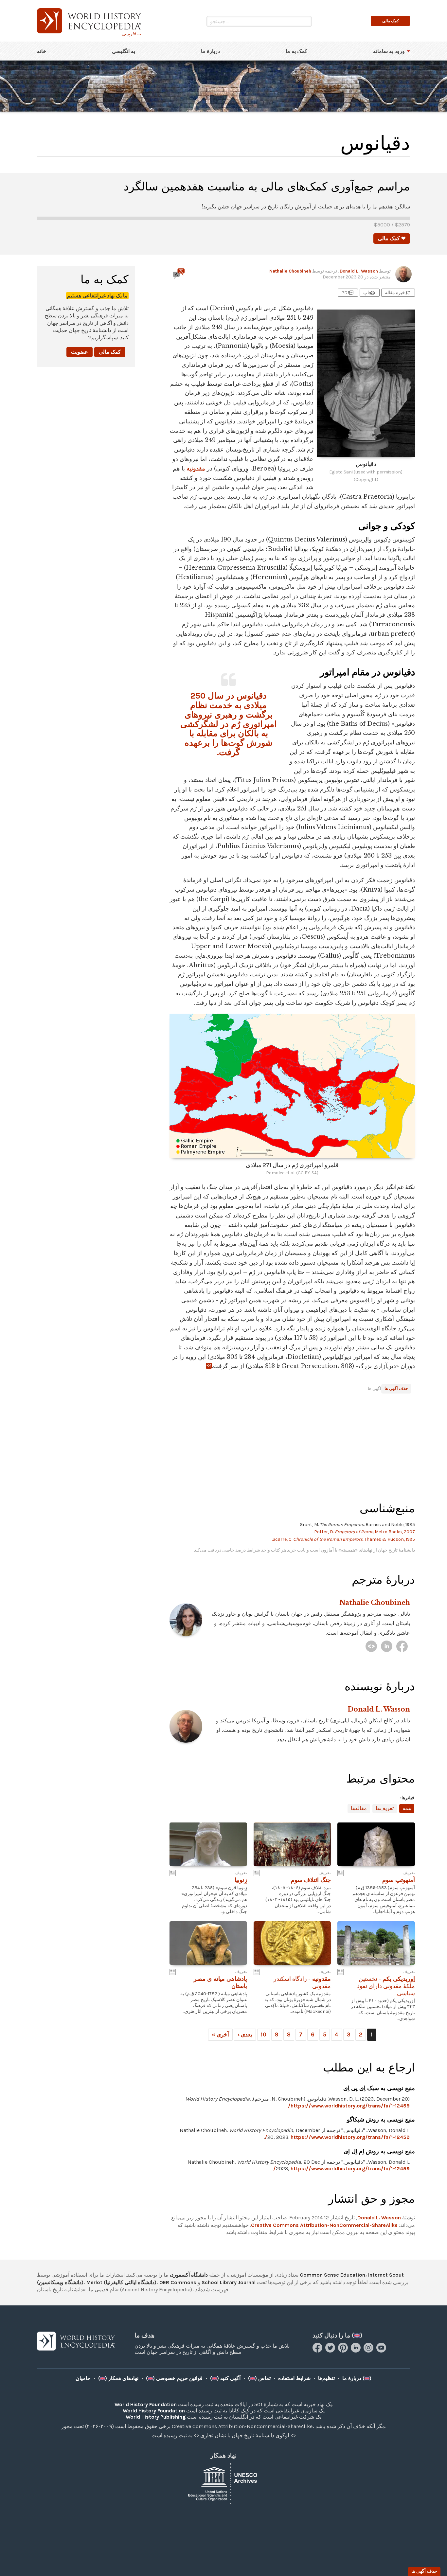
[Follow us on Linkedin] (357, 2351)
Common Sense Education (332, 2275)
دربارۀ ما (210, 51)
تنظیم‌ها (326, 2378)
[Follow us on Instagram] (369, 2351)
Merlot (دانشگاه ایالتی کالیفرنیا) (121, 2282)
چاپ (369, 293)
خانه (42, 51)
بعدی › (245, 2034)
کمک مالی (110, 352)
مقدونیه (196, 469)
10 (264, 2034)
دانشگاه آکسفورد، (189, 2275)
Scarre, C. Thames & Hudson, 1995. (343, 1539)
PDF (348, 293)
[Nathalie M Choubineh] (371, 1646)
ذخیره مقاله (398, 293)
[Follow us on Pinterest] (344, 2351)
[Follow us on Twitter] (331, 2351)
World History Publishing (156, 2417)
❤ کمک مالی (392, 238)
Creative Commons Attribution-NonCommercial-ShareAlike (324, 2225)
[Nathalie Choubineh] (402, 1646)
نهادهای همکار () (118, 2378)
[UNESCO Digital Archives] (223, 2483)
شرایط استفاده (294, 2378)
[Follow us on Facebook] (318, 2351)
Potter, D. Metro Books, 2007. (364, 1532)
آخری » (220, 2034)
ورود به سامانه (389, 51)
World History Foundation (146, 2404)
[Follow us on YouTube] (382, 2351)
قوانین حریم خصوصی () (174, 2378)
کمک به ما (296, 51)
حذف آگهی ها (396, 1388)
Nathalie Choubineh (290, 271)
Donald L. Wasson (359, 271)
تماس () (259, 2378)
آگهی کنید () (225, 2378)
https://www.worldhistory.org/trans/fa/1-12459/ (349, 2106)
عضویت (80, 352)
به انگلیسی (124, 51)
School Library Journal (229, 2282)
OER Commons (178, 2282)
